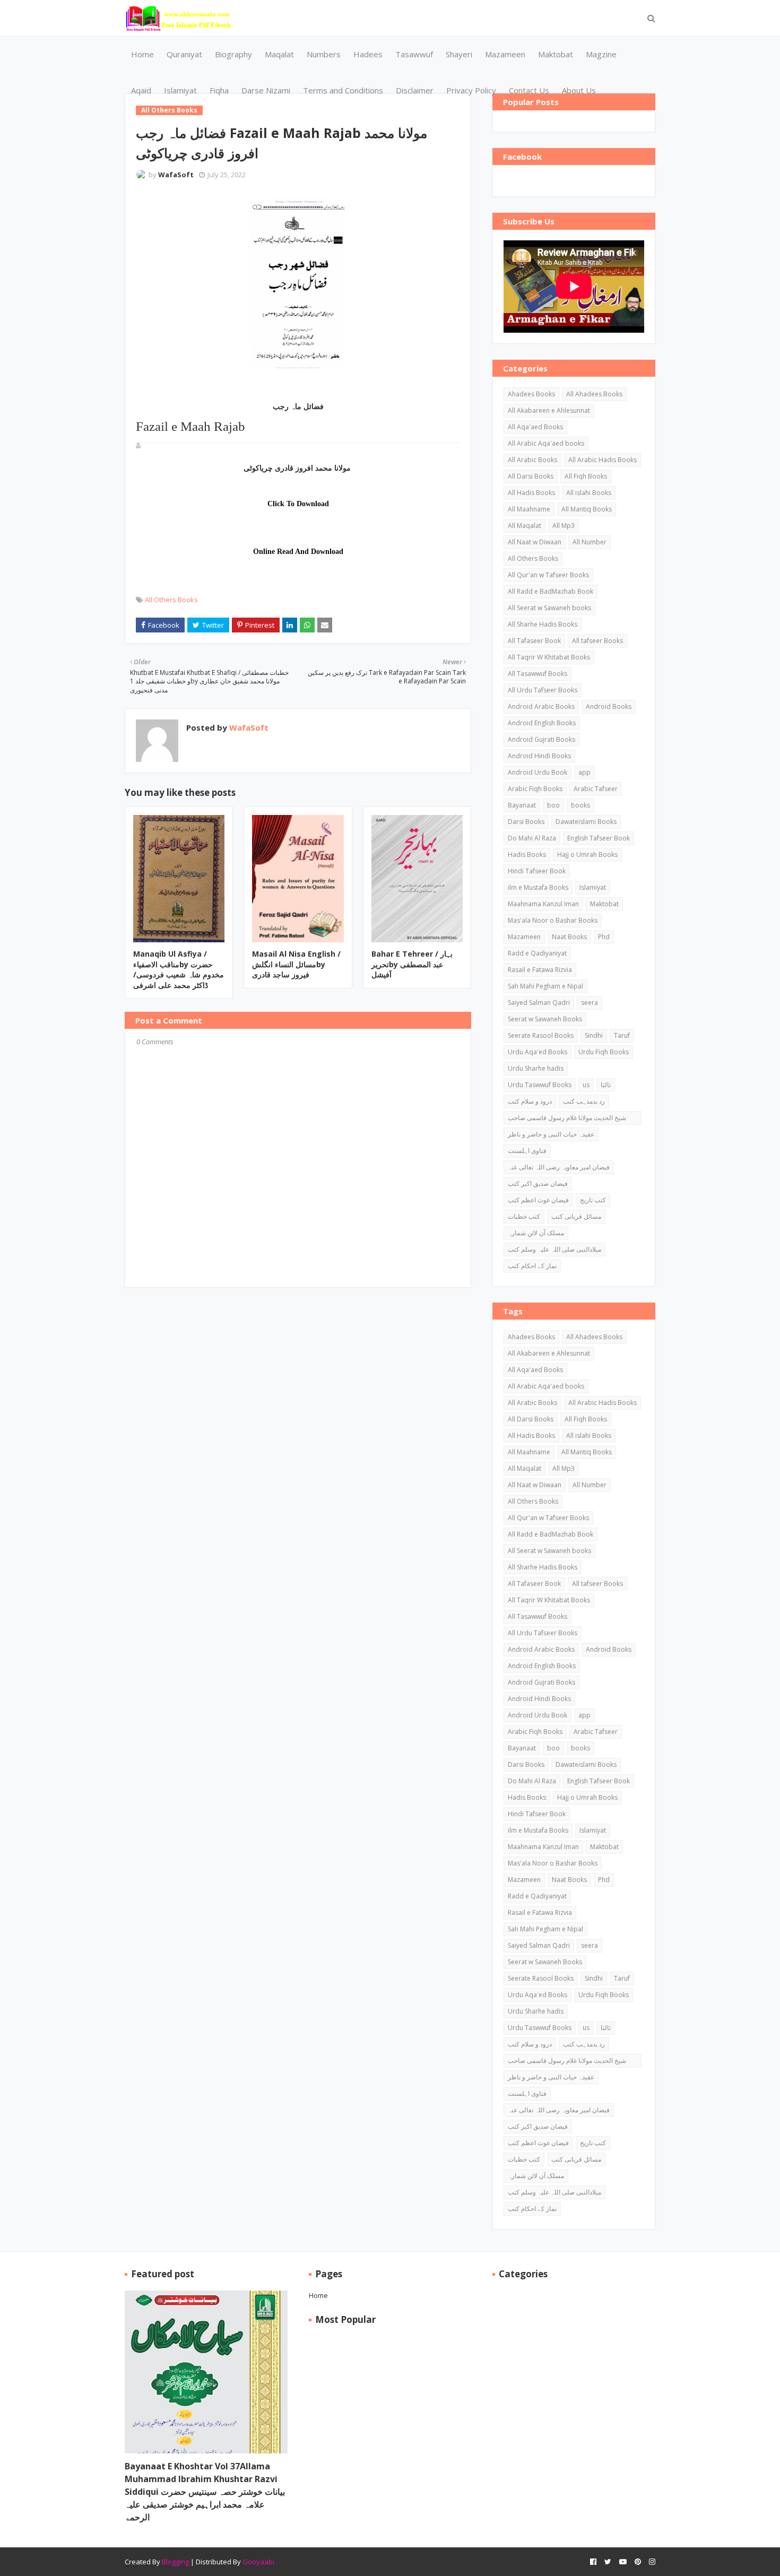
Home (318, 2295)
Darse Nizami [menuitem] (266, 90)
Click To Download (298, 504)
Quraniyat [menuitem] (184, 54)
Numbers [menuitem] (324, 54)
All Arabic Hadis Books (603, 460)
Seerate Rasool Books (541, 1035)
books (580, 805)
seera (590, 1003)
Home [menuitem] (142, 54)
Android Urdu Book (538, 772)
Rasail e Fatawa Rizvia (540, 970)
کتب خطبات (524, 1216)
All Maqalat (525, 526)
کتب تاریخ (593, 1200)
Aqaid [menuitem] (141, 90)
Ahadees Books (531, 394)
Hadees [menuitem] (368, 54)
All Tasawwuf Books (538, 674)
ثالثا (606, 1085)
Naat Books (569, 937)
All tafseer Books (597, 641)
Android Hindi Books (539, 756)
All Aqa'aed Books (535, 427)
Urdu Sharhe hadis (536, 1068)
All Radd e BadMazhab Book (551, 591)
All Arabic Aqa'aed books (546, 443)
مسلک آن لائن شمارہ (536, 1233)
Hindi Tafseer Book (537, 871)
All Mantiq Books (587, 509)
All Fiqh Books (586, 476)
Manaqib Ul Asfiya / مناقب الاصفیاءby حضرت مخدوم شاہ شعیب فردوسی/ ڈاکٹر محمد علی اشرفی (179, 969)
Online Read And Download (298, 552)
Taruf (622, 1035)
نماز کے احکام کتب (532, 1266)
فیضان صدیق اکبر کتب (538, 1183)
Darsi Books (526, 822)
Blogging (175, 2562)
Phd (604, 937)
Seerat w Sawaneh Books (545, 1019)
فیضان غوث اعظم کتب (538, 1200)
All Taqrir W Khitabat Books (549, 657)
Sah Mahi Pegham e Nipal (545, 986)
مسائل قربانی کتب (576, 1216)
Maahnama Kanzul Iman (543, 904)
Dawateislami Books (586, 822)
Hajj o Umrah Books (587, 855)
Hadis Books (527, 855)
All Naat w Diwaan (535, 542)
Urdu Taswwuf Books (540, 1085)
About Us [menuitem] (579, 90)
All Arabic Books (532, 460)
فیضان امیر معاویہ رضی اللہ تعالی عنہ (559, 1167)
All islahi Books (589, 493)
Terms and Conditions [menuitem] (343, 90)
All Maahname (529, 509)
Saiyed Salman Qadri (539, 1003)
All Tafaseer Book (534, 641)
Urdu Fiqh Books (604, 1052)
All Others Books (171, 600)
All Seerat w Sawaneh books (549, 608)
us (586, 1085)
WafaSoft (176, 175)
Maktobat (604, 904)
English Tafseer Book (599, 838)
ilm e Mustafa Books (538, 887)
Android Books (609, 706)
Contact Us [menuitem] (529, 90)
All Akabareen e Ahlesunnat (549, 410)
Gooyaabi (258, 2562)
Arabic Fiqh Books (535, 789)
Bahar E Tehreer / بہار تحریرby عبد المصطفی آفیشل (412, 964)
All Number (590, 542)
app (584, 772)
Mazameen (524, 937)
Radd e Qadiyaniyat (537, 953)
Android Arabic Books (541, 706)
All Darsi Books (531, 476)
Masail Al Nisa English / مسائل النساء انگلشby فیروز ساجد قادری (296, 964)
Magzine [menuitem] (601, 54)
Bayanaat (522, 805)
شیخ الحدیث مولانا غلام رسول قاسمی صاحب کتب (567, 1119)
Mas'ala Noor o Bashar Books (553, 920)
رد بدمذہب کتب (584, 1101)
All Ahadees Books (594, 394)
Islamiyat (593, 887)
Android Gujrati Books (541, 739)
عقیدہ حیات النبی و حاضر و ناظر (551, 1134)
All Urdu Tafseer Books (543, 690)
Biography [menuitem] (233, 54)
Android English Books (542, 723)
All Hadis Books (531, 493)
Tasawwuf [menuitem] (414, 54)
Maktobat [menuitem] (556, 54)
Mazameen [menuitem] (505, 54)
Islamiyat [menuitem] (180, 90)
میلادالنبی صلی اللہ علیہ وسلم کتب (554, 1249)
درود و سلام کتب (530, 1101)
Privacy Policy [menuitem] (471, 90)
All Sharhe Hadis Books (543, 624)
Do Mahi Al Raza (532, 838)
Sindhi (594, 1035)
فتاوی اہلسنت (527, 1151)
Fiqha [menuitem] (219, 90)
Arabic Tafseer (596, 789)
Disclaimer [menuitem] (415, 90)
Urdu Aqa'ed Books (538, 1052)
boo (553, 805)
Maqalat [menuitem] (279, 54)
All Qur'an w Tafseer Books (548, 575)
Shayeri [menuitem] (459, 54)
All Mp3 (564, 526)
